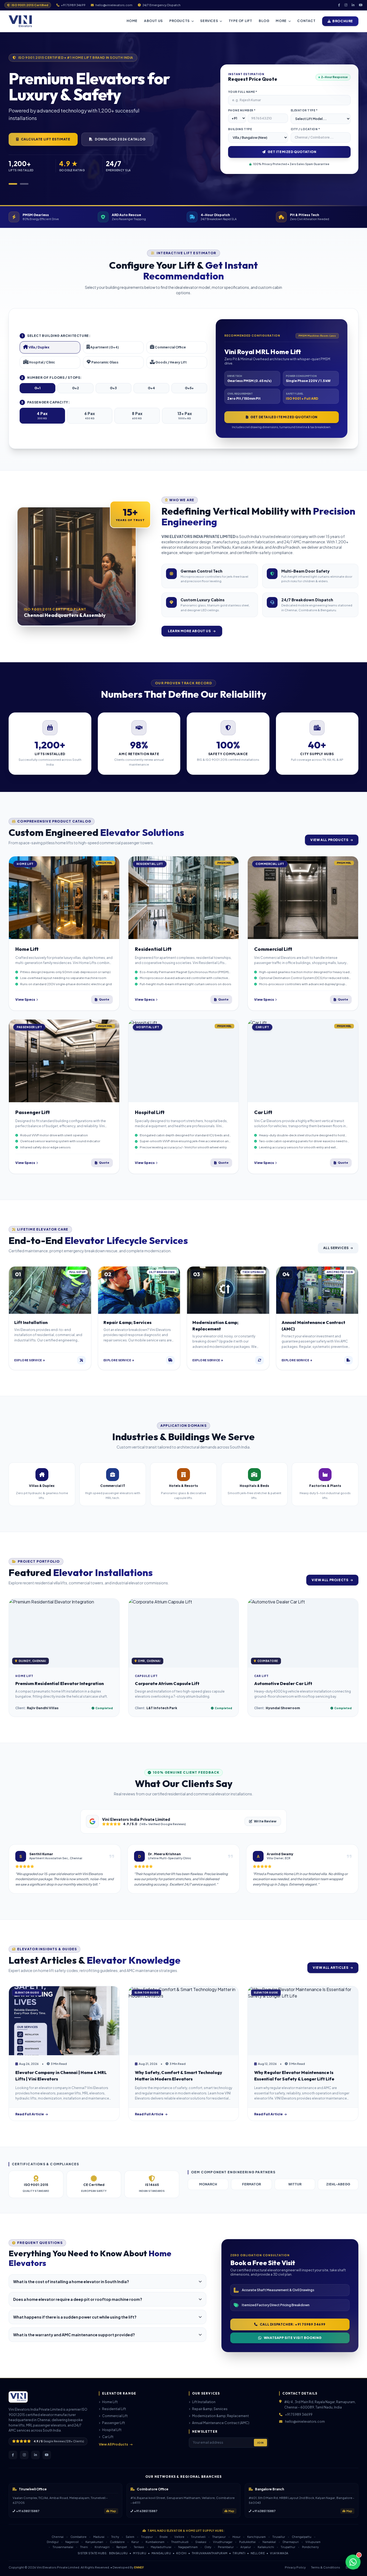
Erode (164, 2537)
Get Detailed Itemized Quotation (284, 417)
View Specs (25, 1000)
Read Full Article (30, 2114)
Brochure (343, 21)
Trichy (115, 2537)
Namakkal (269, 2542)
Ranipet (122, 2547)
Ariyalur (246, 2547)
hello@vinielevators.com (305, 2422)
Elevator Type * (304, 110)
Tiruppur (147, 2537)
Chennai (58, 2537)
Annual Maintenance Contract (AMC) (221, 2423)
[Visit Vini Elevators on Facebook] (339, 5)
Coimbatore (78, 2537)
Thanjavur (219, 2537)
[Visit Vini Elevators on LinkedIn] (353, 5)
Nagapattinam (188, 2547)
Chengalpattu (302, 2537)
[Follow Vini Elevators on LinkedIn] (35, 2455)
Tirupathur (288, 2547)
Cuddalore (117, 2542)
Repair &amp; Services (210, 2409)
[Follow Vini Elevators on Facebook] (13, 2455)
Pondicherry (310, 2547)
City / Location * (305, 129)
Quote (104, 999)
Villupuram (313, 2542)
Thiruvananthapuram (210, 2553)
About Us (153, 21)
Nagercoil (72, 2542)
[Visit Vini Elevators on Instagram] (346, 5)
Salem (130, 2537)
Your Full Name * (243, 92)
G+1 (37, 388)
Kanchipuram (256, 2537)
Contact (306, 21)
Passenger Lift (114, 2423)
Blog (264, 21)
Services (209, 21)
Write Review (265, 1821)
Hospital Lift (112, 2430)
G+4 (151, 388)
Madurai (99, 2537)
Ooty (208, 2547)
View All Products (329, 840)
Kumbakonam (155, 2542)
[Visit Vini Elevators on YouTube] (361, 5)
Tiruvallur (279, 2537)
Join (260, 2443)
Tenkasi (139, 2547)
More (281, 21)
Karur (135, 2542)
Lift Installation (204, 2402)
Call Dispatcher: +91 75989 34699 (293, 2324)
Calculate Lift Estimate (46, 139)
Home (132, 21)
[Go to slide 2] (24, 184)
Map (113, 2511)
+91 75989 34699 (299, 2415)
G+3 (113, 388)
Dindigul (53, 2542)
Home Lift (110, 2402)
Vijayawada (279, 2553)
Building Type (240, 129)
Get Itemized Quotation (292, 152)
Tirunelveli (198, 2537)
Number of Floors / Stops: (51, 378)
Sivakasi (201, 2542)
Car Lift (108, 2437)
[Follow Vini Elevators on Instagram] (24, 2455)
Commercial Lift (115, 2416)
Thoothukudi (180, 2542)
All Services (336, 1248)
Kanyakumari (94, 2542)
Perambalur (226, 2547)
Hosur (236, 2537)
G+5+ (189, 388)
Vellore (179, 2537)
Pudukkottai (247, 2542)
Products (179, 21)
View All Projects (330, 1580)
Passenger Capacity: (45, 402)
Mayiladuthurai (161, 2547)
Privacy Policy (295, 2567)
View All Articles (330, 1968)
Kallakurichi (266, 2547)
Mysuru (140, 2553)
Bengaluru (118, 2553)
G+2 (75, 388)
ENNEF (139, 2567)
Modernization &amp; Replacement (220, 2416)
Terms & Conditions (326, 2567)
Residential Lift (114, 2409)
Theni (84, 2547)
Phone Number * (242, 110)
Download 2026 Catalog (120, 139)
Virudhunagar (223, 2542)
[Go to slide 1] (13, 184)
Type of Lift (240, 21)
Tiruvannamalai (63, 2547)
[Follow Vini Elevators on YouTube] (47, 2455)
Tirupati (239, 2553)
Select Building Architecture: (56, 336)
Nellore (258, 2553)
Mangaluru (161, 2553)
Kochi (181, 2553)
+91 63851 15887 (28, 2511)
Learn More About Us (190, 631)
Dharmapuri (291, 2542)
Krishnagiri (102, 2547)
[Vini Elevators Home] (20, 21)
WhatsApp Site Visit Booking (293, 2338)
